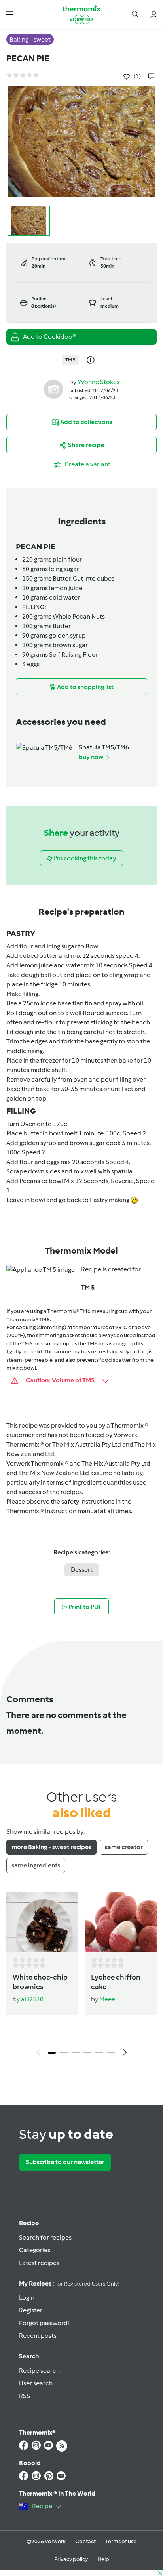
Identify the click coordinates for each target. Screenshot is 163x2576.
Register (31, 2310)
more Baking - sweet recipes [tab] (51, 1847)
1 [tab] (52, 2053)
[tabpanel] (81, 1976)
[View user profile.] (53, 389)
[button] (10, 14)
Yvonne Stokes (99, 382)
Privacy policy (71, 2559)
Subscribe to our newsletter (65, 2162)
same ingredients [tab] (36, 1865)
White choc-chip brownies (40, 1982)
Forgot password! (44, 2323)
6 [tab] (111, 2053)
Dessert (82, 1570)
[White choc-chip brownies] (42, 1922)
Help (103, 2559)
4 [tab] (87, 2053)
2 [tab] (64, 2053)
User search (36, 2383)
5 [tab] (99, 2053)
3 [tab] (76, 2053)
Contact (85, 2541)
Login (27, 2298)
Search (29, 2356)
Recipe (29, 2223)
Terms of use (121, 2541)
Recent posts (38, 2336)
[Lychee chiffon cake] (121, 1922)
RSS (25, 2396)
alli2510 (32, 1999)
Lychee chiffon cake (116, 1982)
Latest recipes (39, 2263)
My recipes (69, 2283)
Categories (35, 2250)
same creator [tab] (124, 1847)
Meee (107, 1999)
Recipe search (39, 2371)
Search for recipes (45, 2237)
